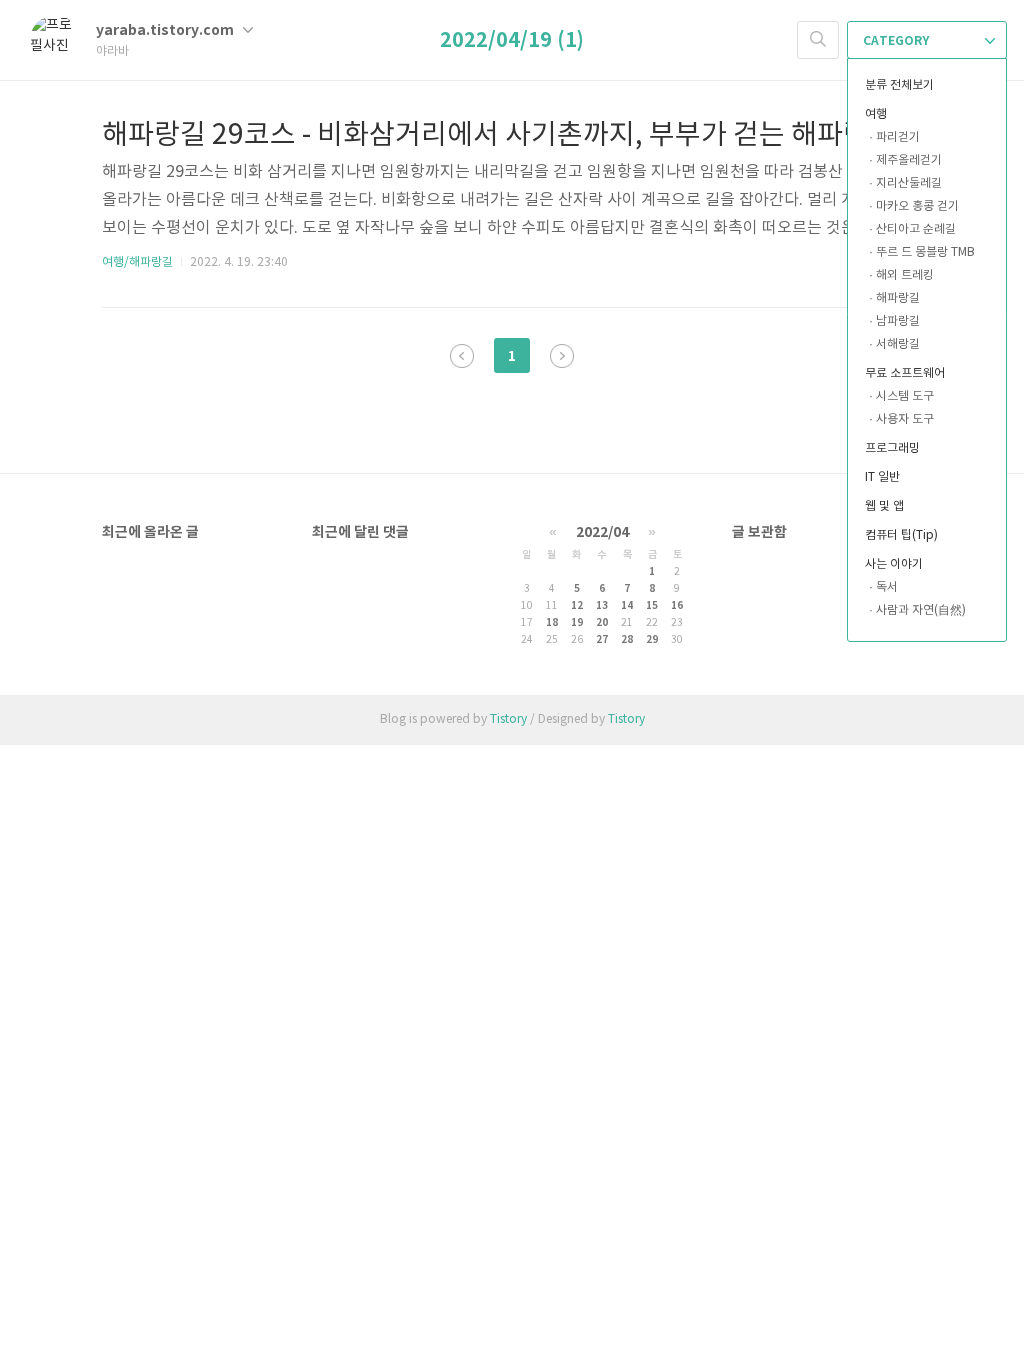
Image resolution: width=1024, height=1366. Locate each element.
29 (652, 640)
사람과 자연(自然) (921, 610)
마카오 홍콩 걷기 (917, 206)
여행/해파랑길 (137, 262)
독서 (887, 587)
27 (602, 640)
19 (577, 623)
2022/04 (602, 532)
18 (552, 623)
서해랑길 (898, 344)
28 (627, 640)
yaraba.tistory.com (166, 30)
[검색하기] (818, 40)
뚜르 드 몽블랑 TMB (925, 252)
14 (627, 606)
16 (677, 606)
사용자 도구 (905, 419)
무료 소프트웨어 (905, 373)
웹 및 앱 (884, 506)
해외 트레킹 (905, 275)
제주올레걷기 (909, 160)
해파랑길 (898, 298)
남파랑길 (898, 321)
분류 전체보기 (899, 85)
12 (577, 606)
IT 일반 (882, 477)
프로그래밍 (892, 448)
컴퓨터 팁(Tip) (901, 535)
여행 (876, 114)
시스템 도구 (905, 396)
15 (652, 606)
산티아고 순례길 (916, 229)
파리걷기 (898, 137)
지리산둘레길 (909, 183)
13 (602, 606)
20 (602, 623)
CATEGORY (897, 41)
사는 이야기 (894, 564)
